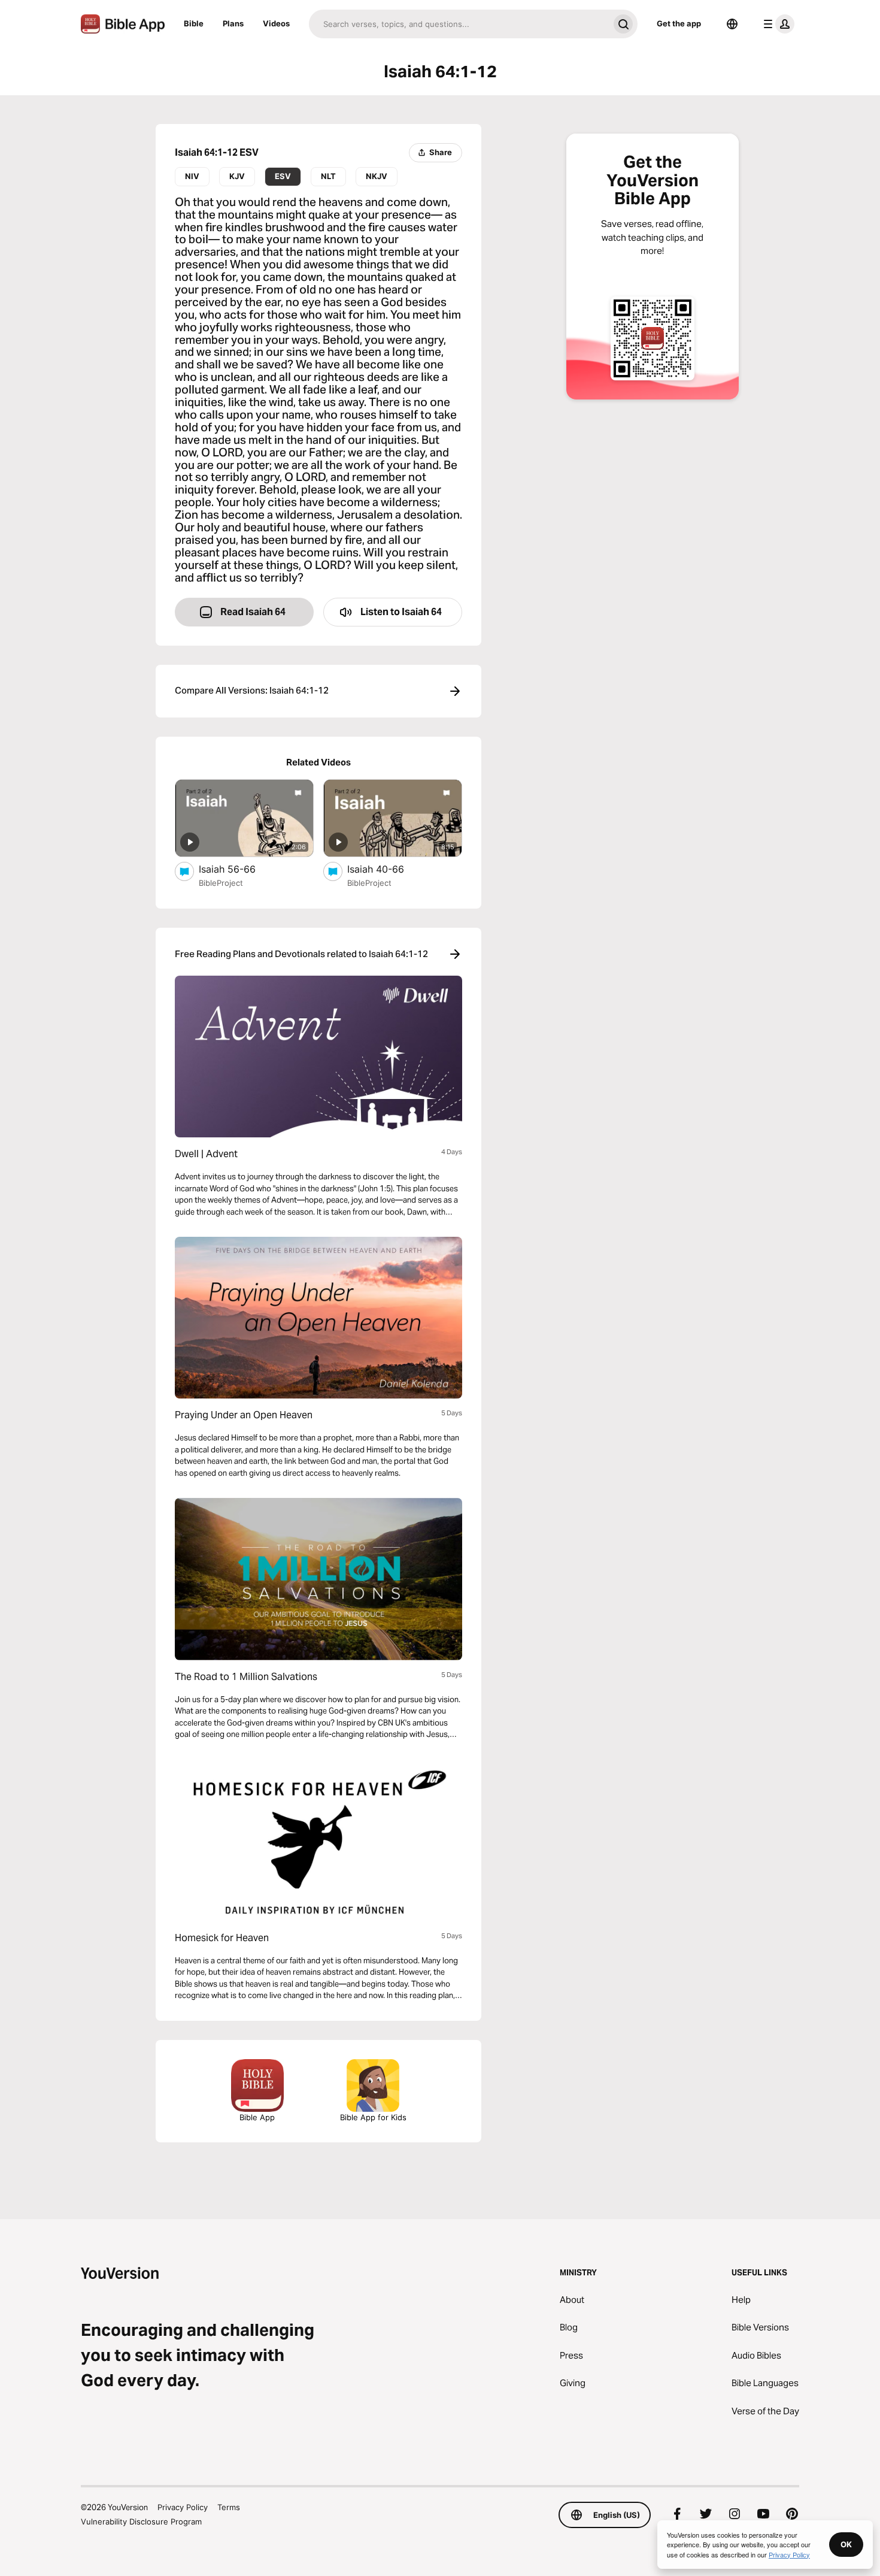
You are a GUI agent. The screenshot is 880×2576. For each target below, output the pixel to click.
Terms (229, 2507)
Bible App (257, 2117)
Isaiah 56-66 (240, 869)
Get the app (679, 23)
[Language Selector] (732, 24)
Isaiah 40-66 (387, 869)
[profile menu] (776, 24)
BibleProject (221, 883)
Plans (233, 23)
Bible (194, 23)
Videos (276, 23)
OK (846, 2544)
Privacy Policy (183, 2507)
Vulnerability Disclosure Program (141, 2521)
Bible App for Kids (373, 2117)
